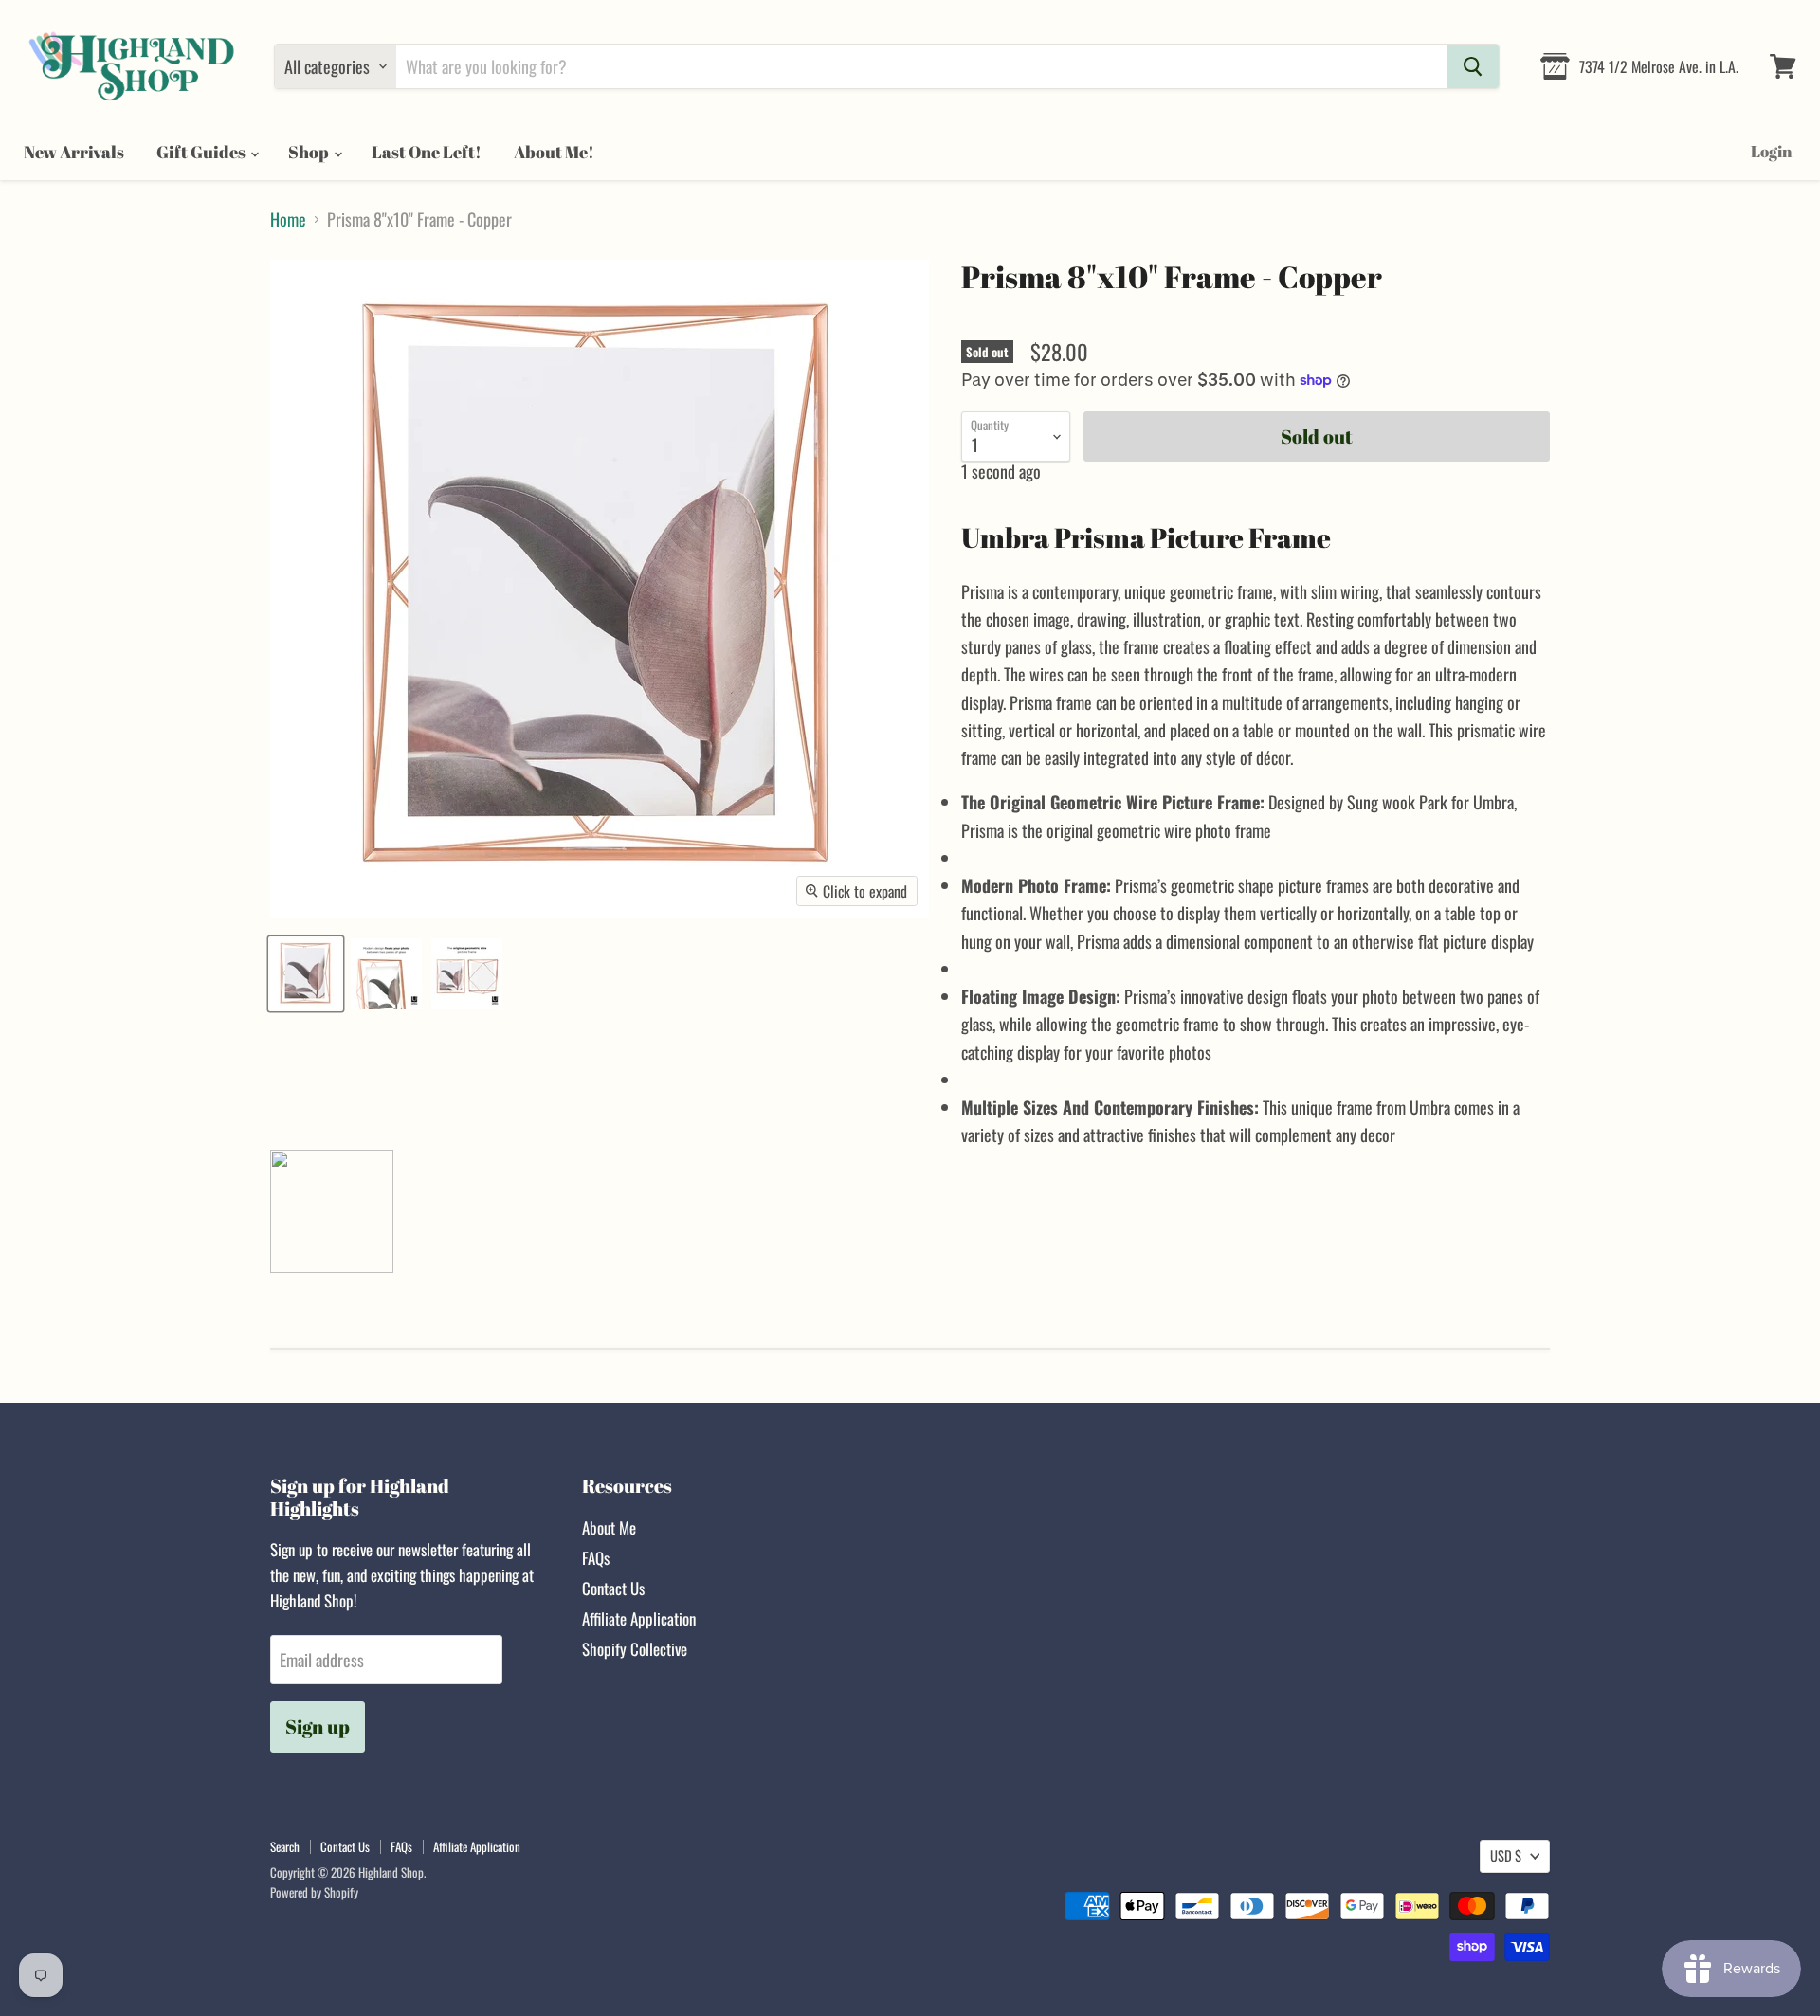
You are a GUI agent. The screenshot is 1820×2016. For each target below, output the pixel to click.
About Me (609, 1527)
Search (285, 1846)
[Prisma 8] (306, 974)
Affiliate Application (639, 1618)
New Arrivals (74, 152)
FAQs (596, 1558)
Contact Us (613, 1588)
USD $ (1506, 1855)
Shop (310, 152)
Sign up (318, 1726)
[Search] (1473, 66)
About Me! (554, 152)
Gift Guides (202, 152)
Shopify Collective (635, 1649)
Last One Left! (427, 152)
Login (1771, 151)
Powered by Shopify (314, 1892)
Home (288, 219)
